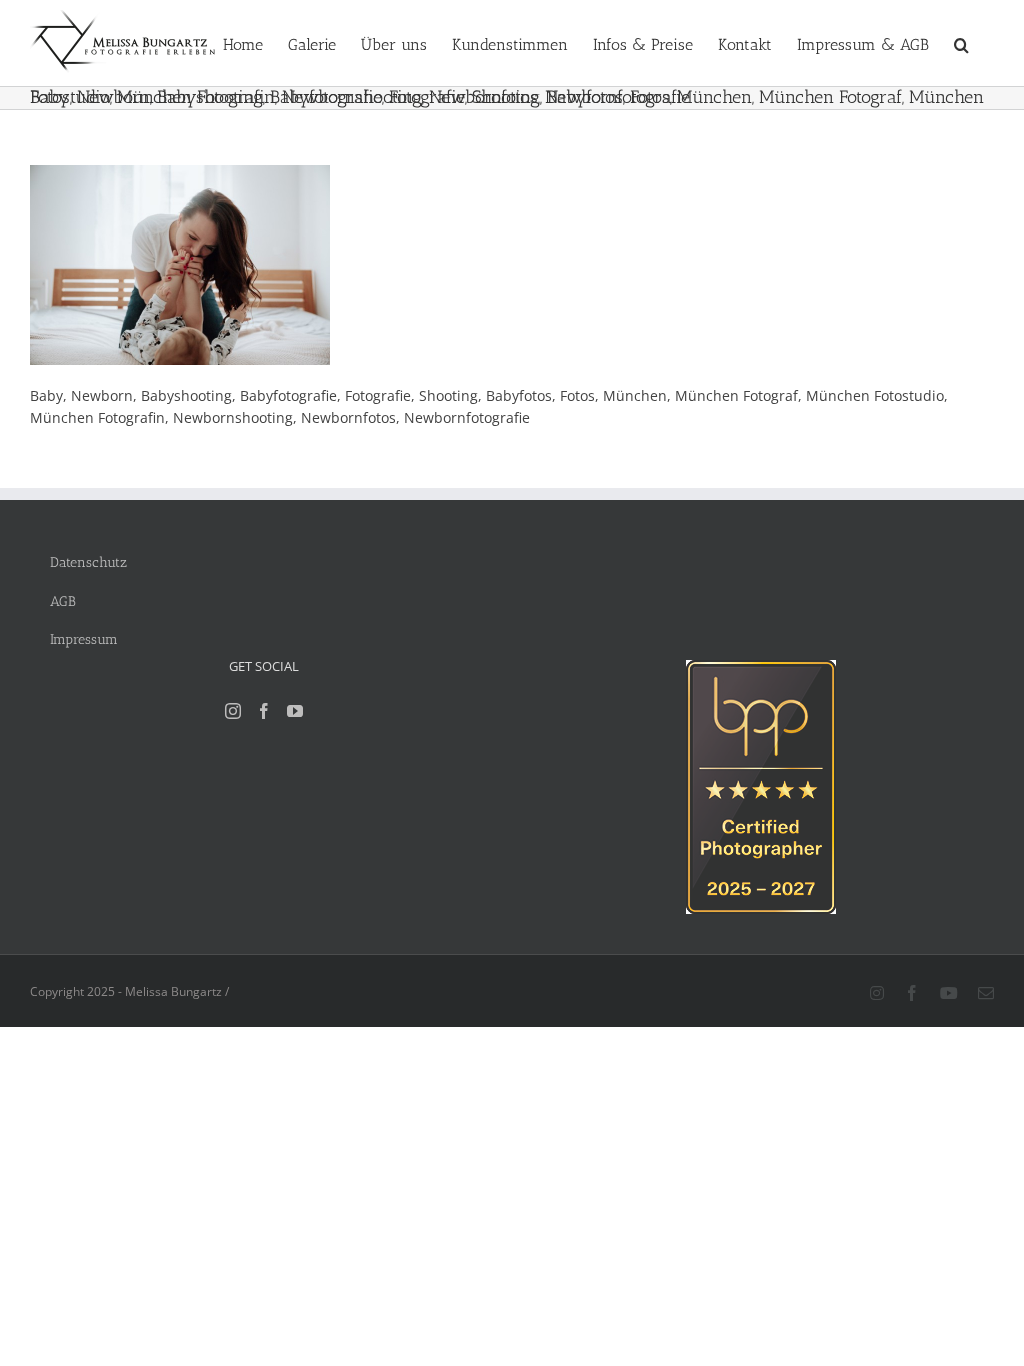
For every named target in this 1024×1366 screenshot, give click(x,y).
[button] (961, 43)
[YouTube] (295, 711)
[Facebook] (264, 711)
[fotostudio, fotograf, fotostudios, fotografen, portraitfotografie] (761, 670)
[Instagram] (233, 711)
